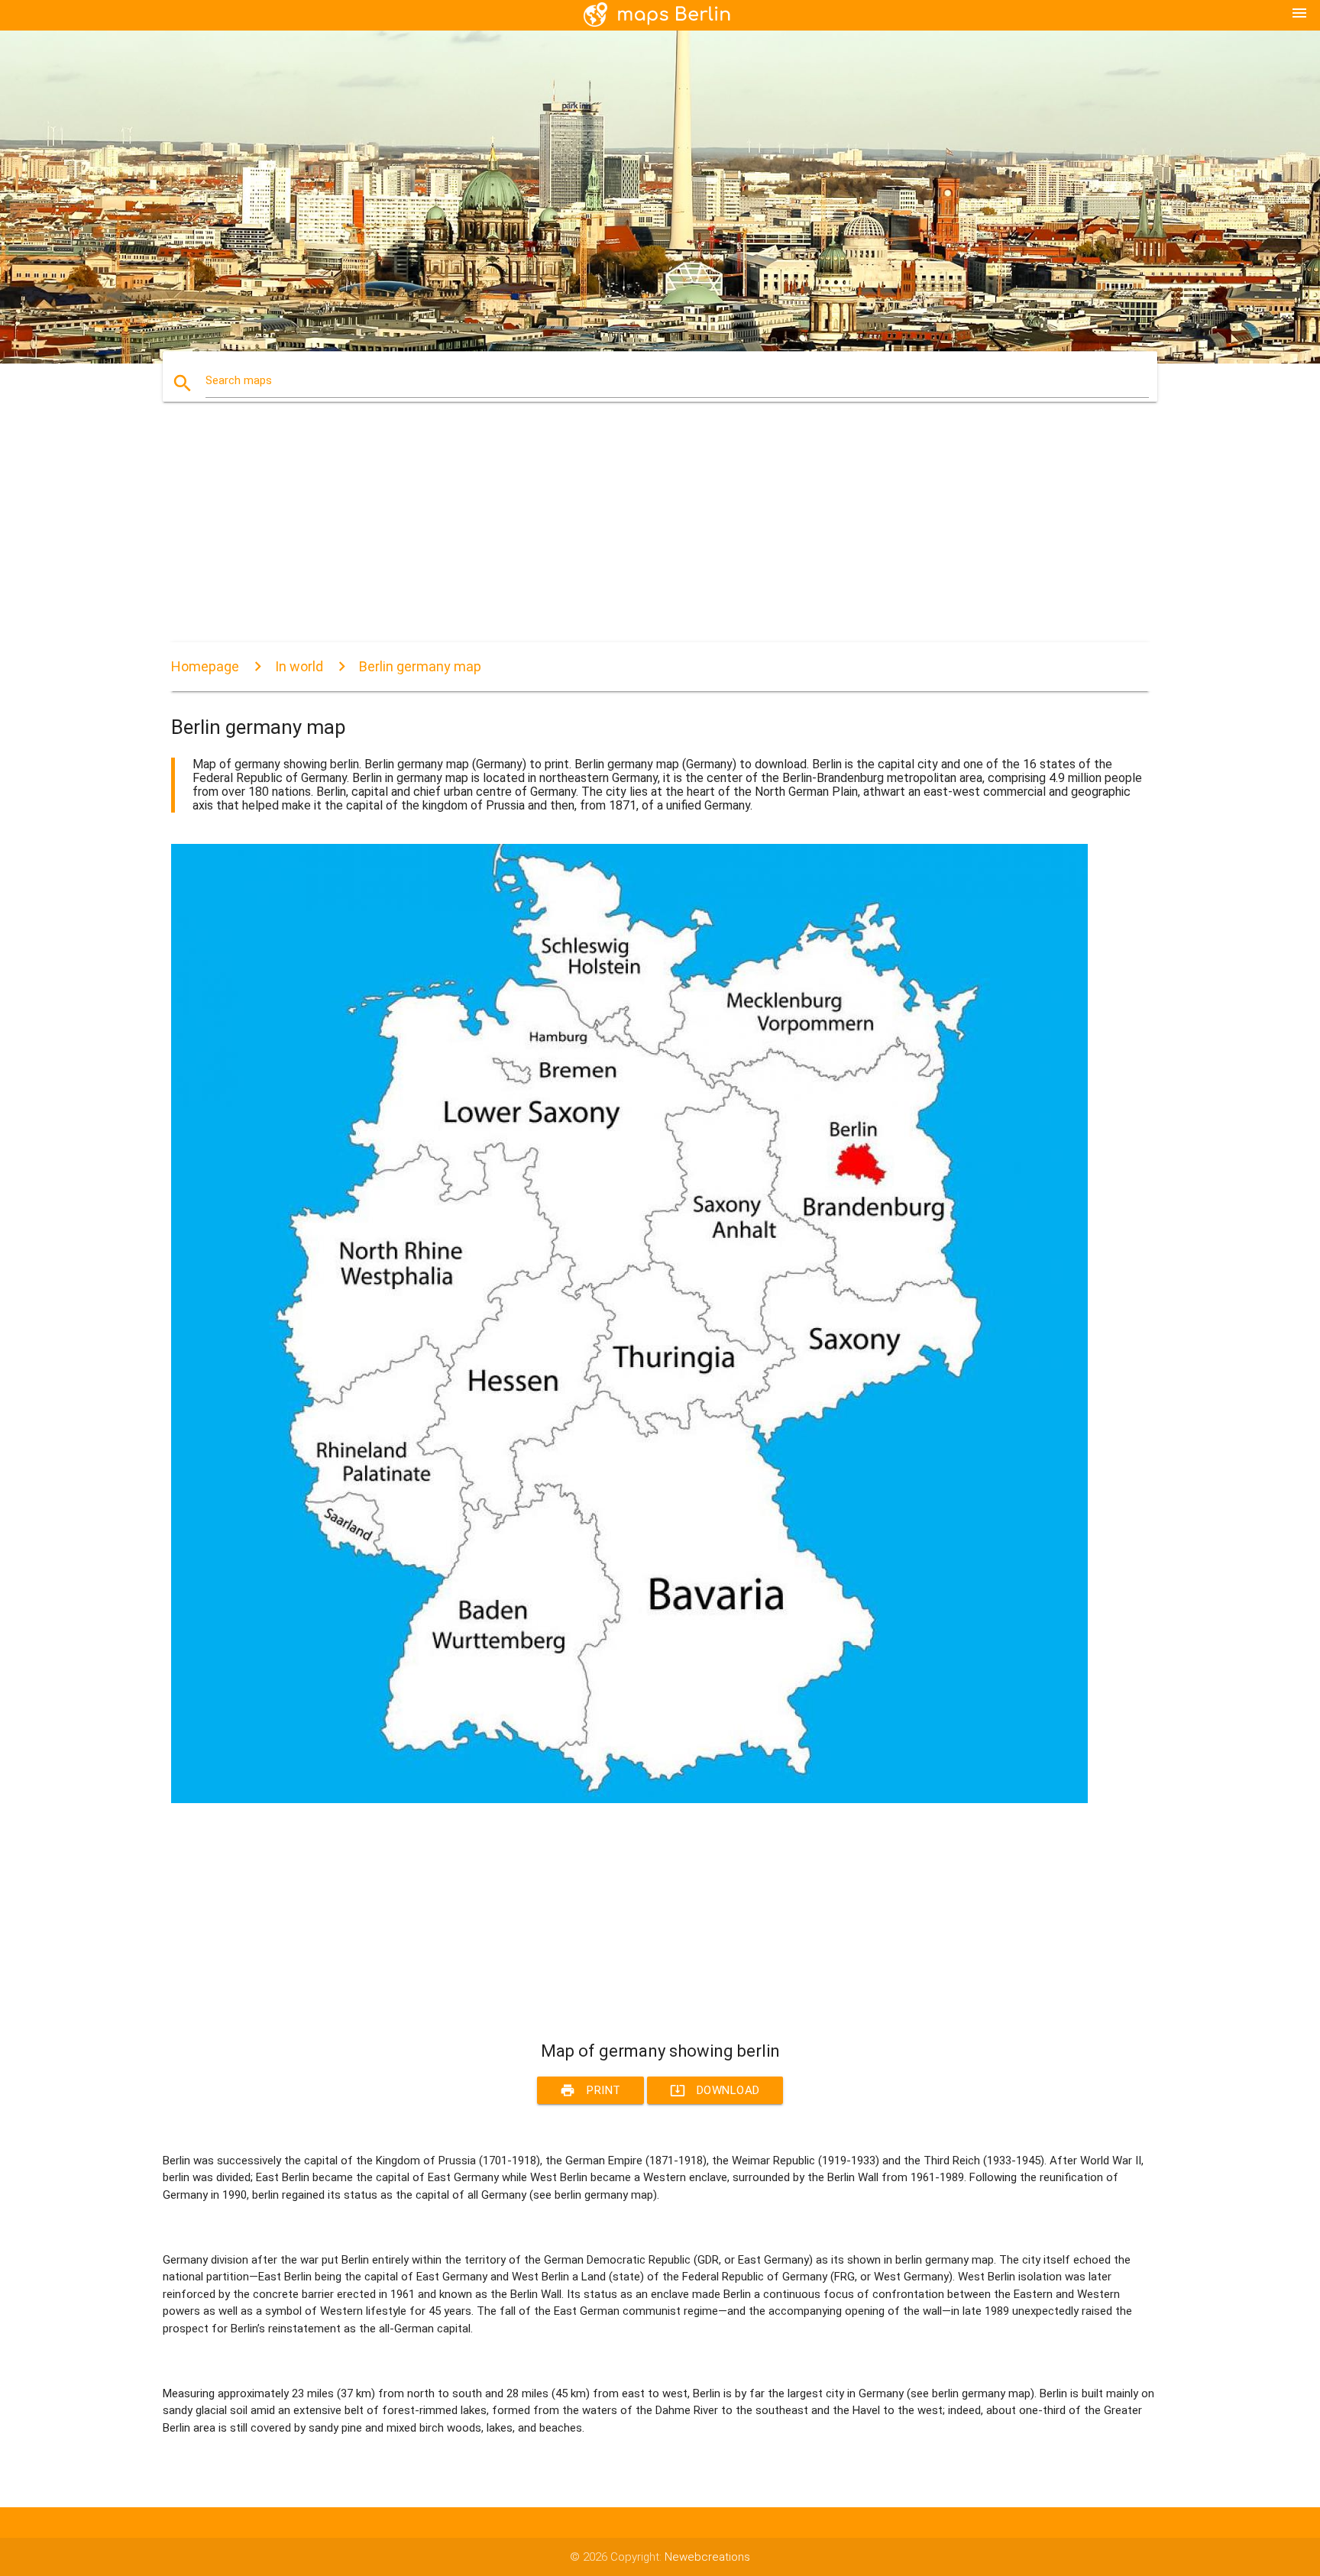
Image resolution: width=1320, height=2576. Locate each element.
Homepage (205, 666)
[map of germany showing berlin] (629, 1799)
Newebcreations (707, 2557)
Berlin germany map (420, 666)
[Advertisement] (629, 535)
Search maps (239, 380)
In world (299, 666)
